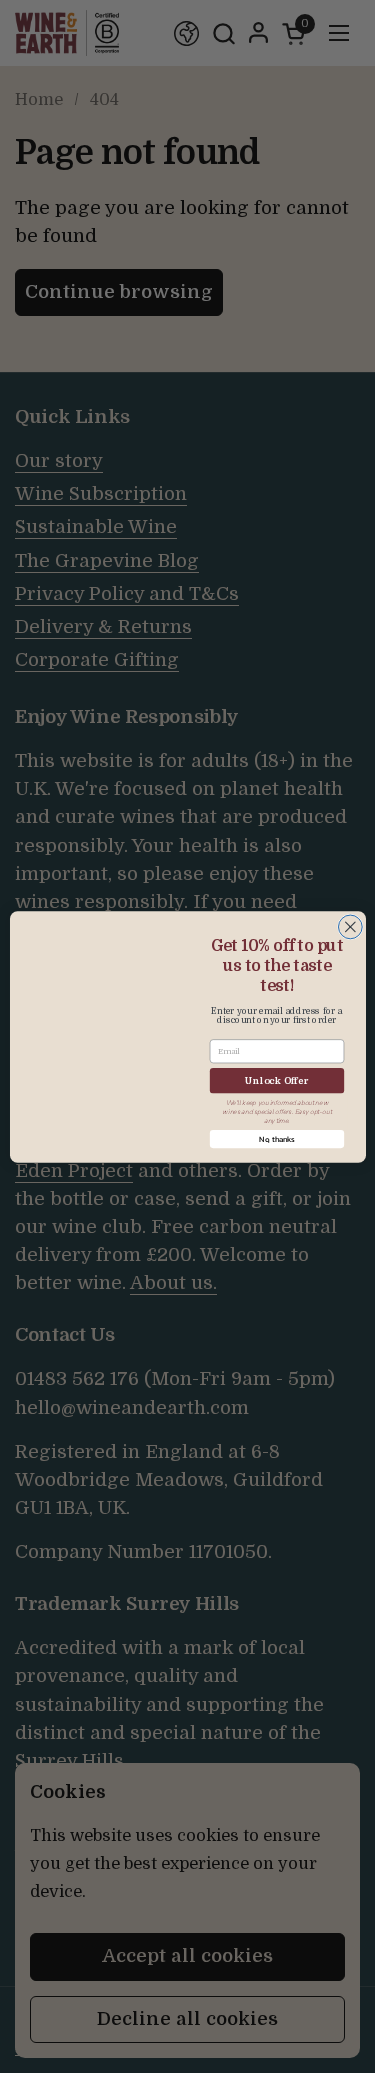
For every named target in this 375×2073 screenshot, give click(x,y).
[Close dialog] (350, 927)
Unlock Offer (277, 1080)
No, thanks (276, 1138)
